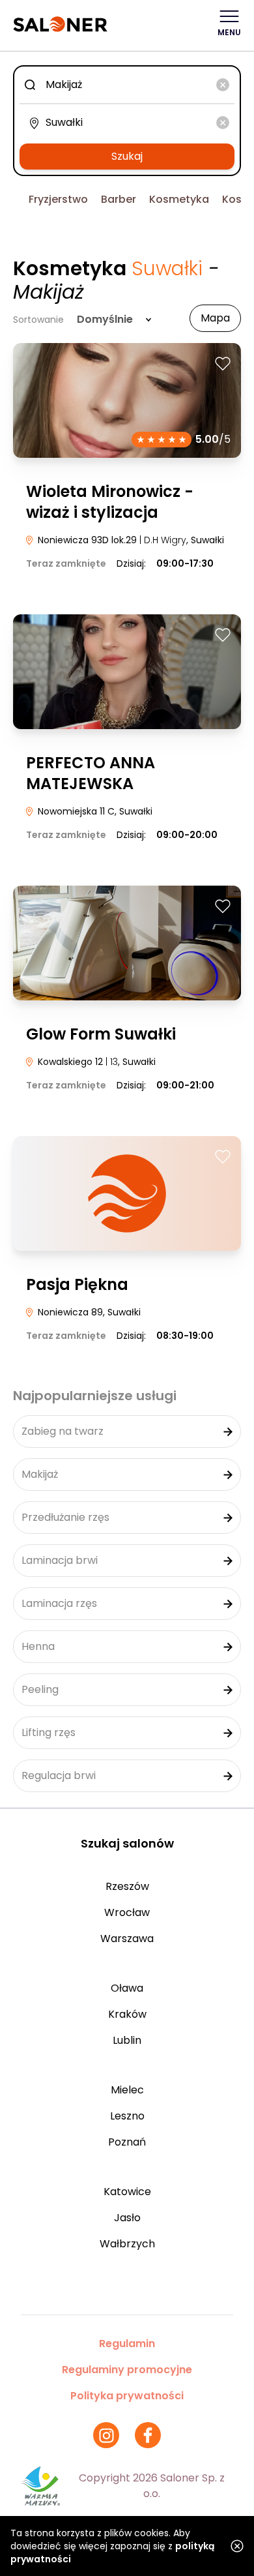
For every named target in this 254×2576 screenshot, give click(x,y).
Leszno (127, 2116)
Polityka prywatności (127, 2396)
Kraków (127, 2014)
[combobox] (127, 85)
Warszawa (127, 1939)
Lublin (127, 2040)
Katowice (127, 2192)
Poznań (127, 2142)
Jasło (127, 2218)
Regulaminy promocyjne (127, 2370)
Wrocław (127, 1912)
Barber (119, 199)
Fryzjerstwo (58, 199)
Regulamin (127, 2344)
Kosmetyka (179, 199)
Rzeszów (127, 1886)
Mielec (127, 2090)
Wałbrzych (127, 2244)
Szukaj (127, 156)
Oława (127, 1988)
